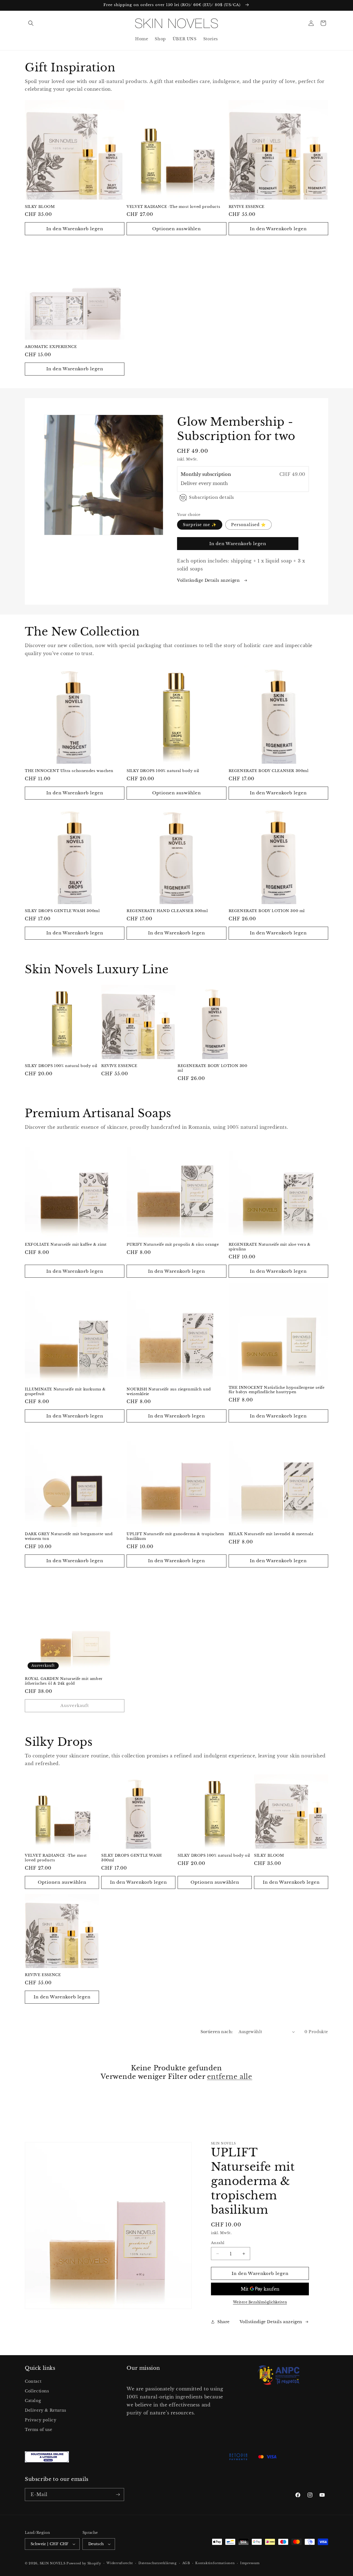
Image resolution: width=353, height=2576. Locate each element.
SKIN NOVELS (53, 2563)
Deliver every (197, 483)
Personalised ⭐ (248, 525)
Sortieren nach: (217, 2032)
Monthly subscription (206, 474)
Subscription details (212, 497)
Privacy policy (41, 2420)
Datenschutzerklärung (158, 2563)
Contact (33, 2381)
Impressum (250, 2563)
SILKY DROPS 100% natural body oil (163, 771)
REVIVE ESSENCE (247, 207)
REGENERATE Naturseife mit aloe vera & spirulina (270, 1247)
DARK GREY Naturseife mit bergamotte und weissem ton (69, 1536)
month (220, 483)
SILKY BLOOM (40, 207)
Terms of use (38, 2430)
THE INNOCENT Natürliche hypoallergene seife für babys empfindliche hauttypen (277, 1390)
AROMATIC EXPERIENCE (51, 347)
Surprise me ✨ (200, 525)
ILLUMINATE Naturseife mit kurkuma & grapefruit (65, 1392)
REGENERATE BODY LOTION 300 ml (267, 911)
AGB (186, 2563)
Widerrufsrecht (120, 2563)
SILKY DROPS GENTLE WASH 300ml (62, 911)
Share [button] (224, 2322)
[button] (31, 23)
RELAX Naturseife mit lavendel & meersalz (271, 1534)
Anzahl (218, 2243)
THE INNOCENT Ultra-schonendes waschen (69, 771)
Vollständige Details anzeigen (209, 580)
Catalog (33, 2401)
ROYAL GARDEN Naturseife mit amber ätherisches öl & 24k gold (64, 1681)
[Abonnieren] (118, 2495)
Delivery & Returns (46, 2410)
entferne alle (230, 2077)
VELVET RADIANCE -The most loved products (173, 207)
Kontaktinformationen (215, 2563)
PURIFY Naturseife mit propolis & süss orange (173, 1245)
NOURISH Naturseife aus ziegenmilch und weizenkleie (169, 1392)
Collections (37, 2391)
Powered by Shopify (84, 2563)
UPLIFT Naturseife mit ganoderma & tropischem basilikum (175, 1536)
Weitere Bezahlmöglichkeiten (260, 2302)
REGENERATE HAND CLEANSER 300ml (167, 911)
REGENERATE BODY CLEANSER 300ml (269, 771)
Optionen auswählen (176, 229)
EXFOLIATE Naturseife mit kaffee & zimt (66, 1245)
